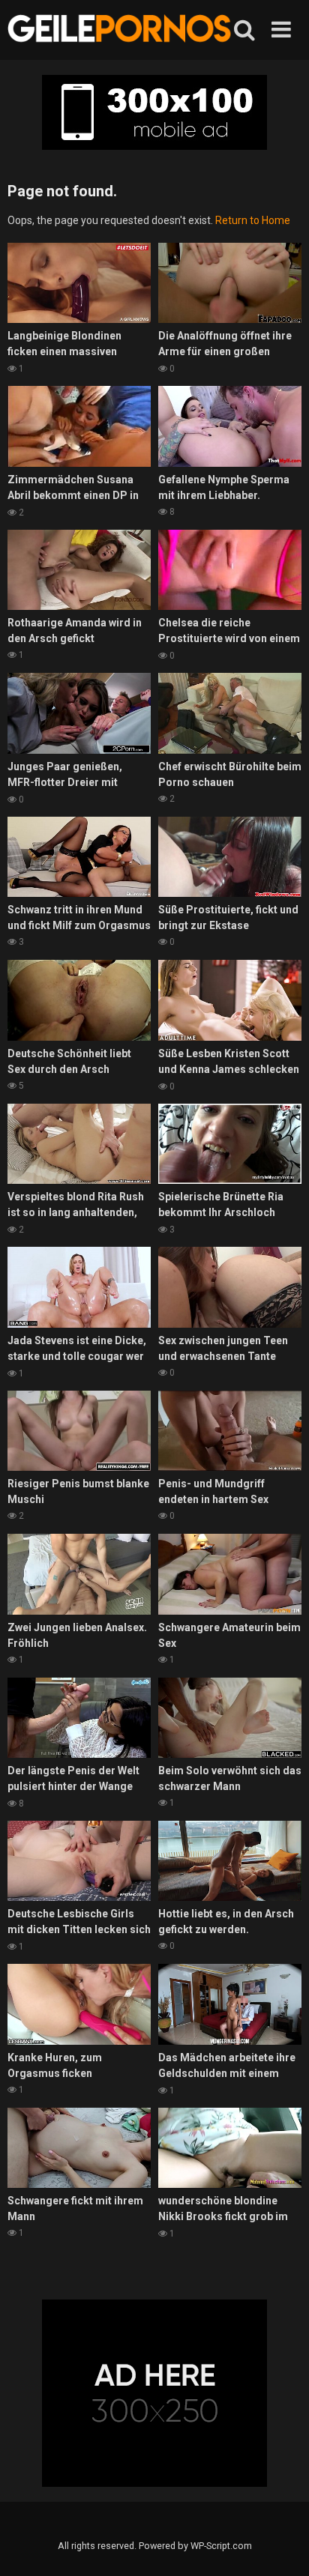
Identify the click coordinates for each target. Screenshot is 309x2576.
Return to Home (253, 220)
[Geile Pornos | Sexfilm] (120, 30)
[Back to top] (281, 2546)
